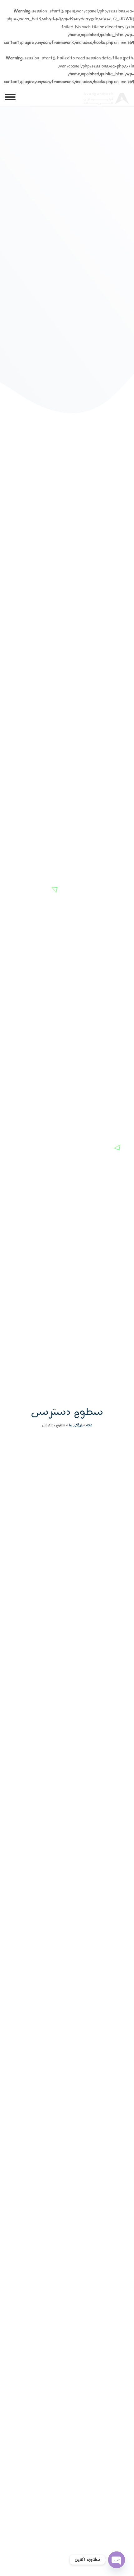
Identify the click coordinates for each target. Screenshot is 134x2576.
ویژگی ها (76, 1425)
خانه (89, 1425)
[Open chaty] (117, 2560)
